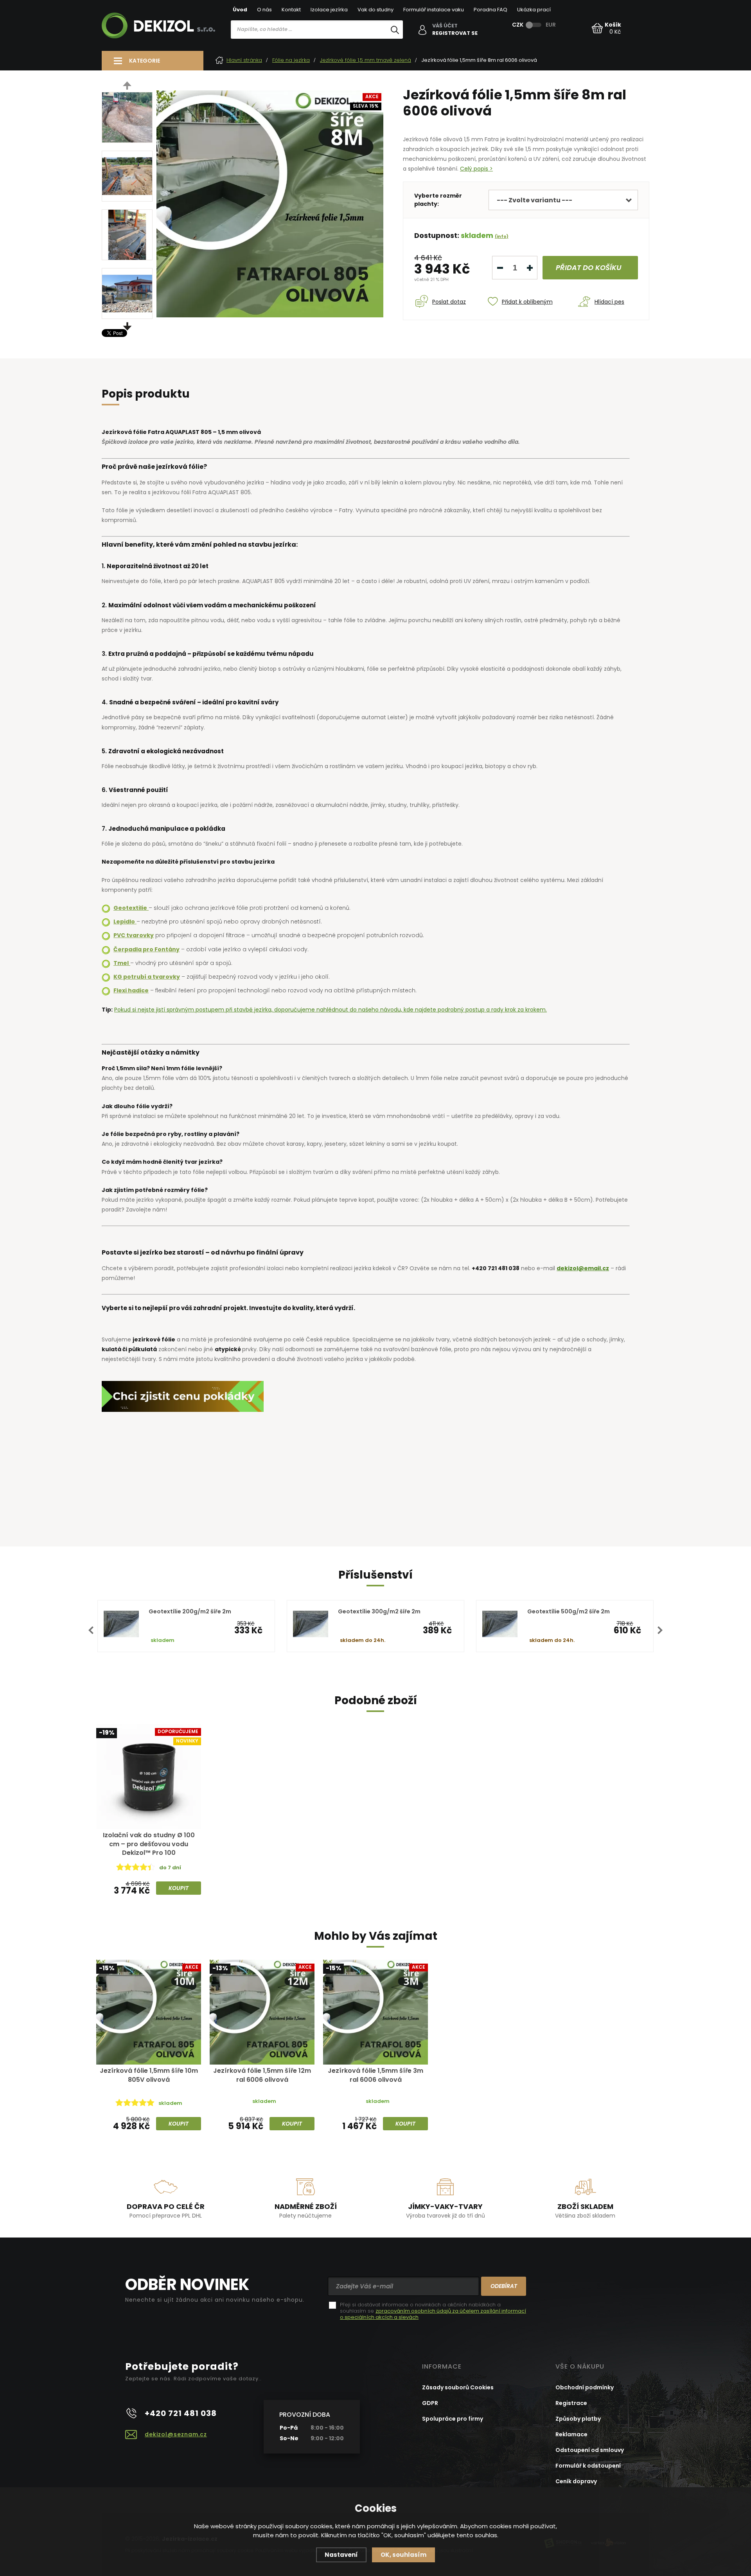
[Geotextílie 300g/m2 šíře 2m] (311, 1624)
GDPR (430, 2403)
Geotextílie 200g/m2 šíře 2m (190, 1611)
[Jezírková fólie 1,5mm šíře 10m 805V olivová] (149, 2012)
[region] (317, 46)
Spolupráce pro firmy (453, 2419)
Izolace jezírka (329, 10)
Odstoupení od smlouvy (590, 2450)
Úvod (240, 10)
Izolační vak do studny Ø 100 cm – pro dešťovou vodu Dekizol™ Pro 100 (149, 1844)
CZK (518, 25)
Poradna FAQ (490, 10)
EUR (551, 25)
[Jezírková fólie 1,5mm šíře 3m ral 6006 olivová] (375, 2012)
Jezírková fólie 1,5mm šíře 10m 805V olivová (149, 2075)
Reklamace (571, 2434)
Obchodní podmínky (585, 2387)
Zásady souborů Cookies (458, 2387)
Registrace (571, 2403)
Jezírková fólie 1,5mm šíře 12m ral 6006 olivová (262, 2075)
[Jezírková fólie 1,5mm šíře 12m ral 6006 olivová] (262, 2012)
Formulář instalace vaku (434, 10)
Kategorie (145, 61)
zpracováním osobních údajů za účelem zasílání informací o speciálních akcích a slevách (433, 2314)
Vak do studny (375, 10)
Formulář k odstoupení (588, 2466)
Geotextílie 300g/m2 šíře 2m (379, 1611)
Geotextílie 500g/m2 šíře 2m (569, 1611)
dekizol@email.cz (583, 1268)
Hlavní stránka (244, 60)
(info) (502, 236)
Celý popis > (476, 169)
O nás (264, 10)
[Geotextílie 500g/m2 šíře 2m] (500, 1624)
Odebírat (504, 2286)
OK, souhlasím (403, 2555)
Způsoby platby (578, 2419)
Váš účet (445, 26)
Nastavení (341, 2555)
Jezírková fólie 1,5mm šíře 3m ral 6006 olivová (375, 2075)
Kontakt (291, 10)
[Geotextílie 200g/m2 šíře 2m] (121, 1624)
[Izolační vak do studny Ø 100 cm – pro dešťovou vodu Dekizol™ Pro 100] (149, 1777)
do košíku (589, 267)
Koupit (179, 1888)
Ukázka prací (534, 10)
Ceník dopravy (576, 2481)
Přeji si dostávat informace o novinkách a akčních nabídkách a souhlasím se (433, 2311)
